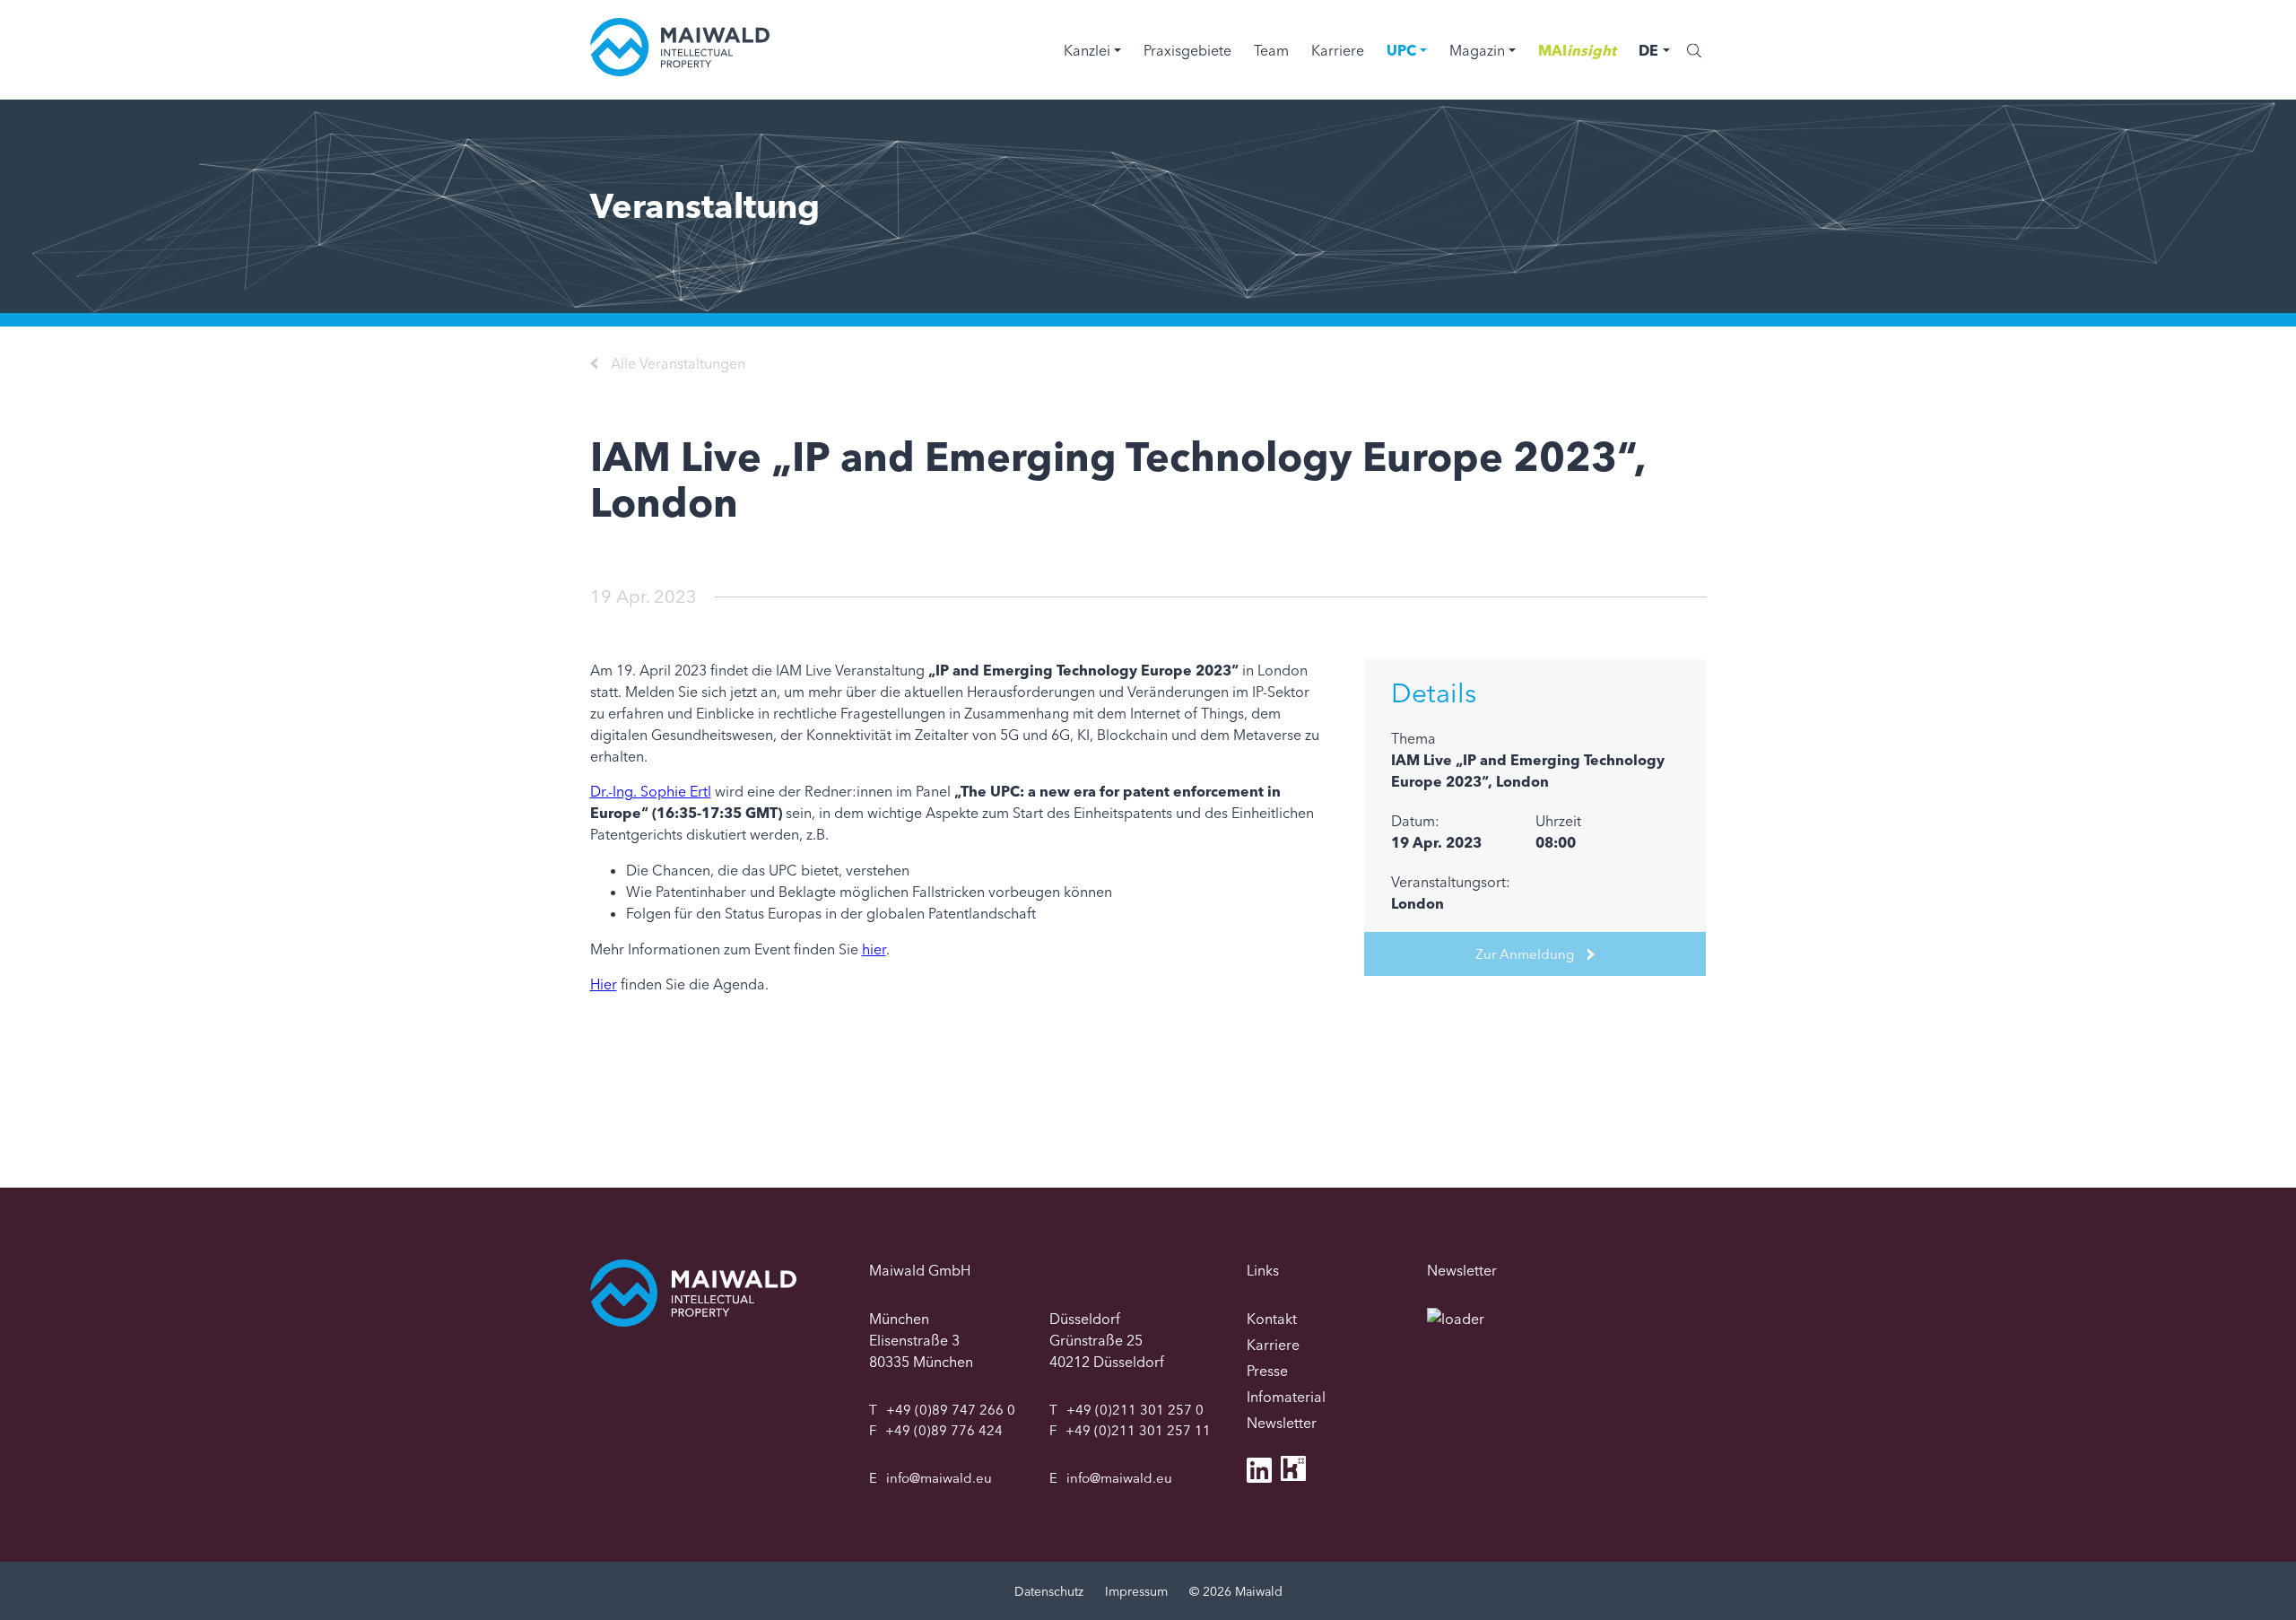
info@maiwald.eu (939, 1478)
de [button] (1648, 50)
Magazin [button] (1477, 50)
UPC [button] (1401, 50)
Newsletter (1282, 1423)
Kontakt (1272, 1319)
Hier (604, 984)
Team (1271, 50)
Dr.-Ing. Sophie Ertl (651, 791)
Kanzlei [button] (1087, 50)
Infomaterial (1286, 1397)
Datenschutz (1049, 1591)
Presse (1267, 1371)
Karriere (1338, 50)
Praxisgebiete (1187, 50)
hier (874, 949)
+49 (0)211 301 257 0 (1135, 1410)
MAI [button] (1577, 50)
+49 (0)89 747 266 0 (951, 1410)
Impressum (1136, 1591)
